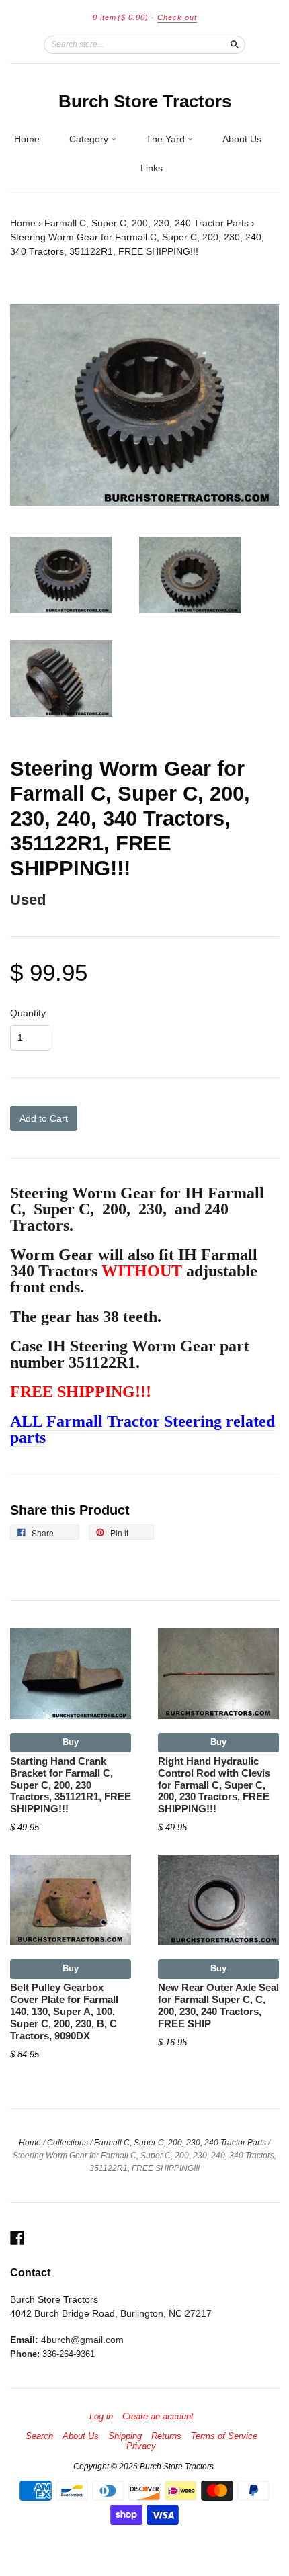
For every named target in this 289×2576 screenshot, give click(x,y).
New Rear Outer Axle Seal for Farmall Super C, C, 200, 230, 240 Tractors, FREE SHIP (218, 2005)
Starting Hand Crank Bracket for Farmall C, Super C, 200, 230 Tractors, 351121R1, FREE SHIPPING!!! (71, 1785)
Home (27, 139)
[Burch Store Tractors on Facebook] (17, 2238)
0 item (121, 17)
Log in (101, 2417)
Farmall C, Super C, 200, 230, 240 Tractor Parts (147, 223)
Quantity (28, 1013)
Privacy (141, 2446)
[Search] (235, 44)
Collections (68, 2143)
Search (39, 2436)
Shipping (125, 2436)
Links (152, 168)
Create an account (158, 2417)
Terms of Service (224, 2436)
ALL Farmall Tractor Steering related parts (142, 1429)
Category (90, 139)
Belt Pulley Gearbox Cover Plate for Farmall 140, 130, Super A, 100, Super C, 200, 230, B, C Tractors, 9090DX (64, 2011)
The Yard (167, 139)
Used (28, 900)
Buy (71, 1742)
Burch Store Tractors (145, 101)
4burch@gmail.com (82, 2340)
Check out (177, 17)
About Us (242, 139)
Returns (166, 2436)
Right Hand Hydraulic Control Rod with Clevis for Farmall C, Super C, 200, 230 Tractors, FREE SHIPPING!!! (214, 1785)
